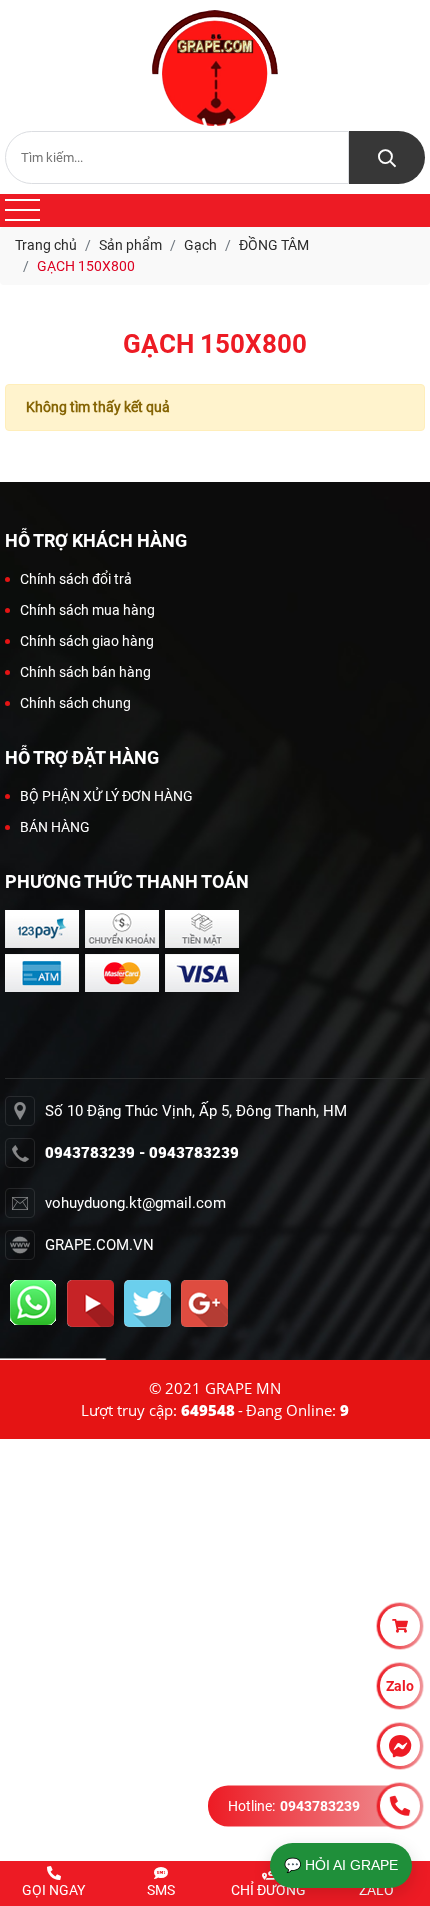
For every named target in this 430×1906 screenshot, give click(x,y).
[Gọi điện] (400, 1806)
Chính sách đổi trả (76, 579)
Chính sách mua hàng (87, 610)
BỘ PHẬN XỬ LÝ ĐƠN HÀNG (106, 796)
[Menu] (22, 210)
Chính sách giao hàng (87, 641)
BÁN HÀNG (55, 827)
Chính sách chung (75, 703)
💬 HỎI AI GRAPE (341, 1865)
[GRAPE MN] (215, 68)
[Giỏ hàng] (400, 1626)
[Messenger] (400, 1746)
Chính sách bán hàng (85, 672)
